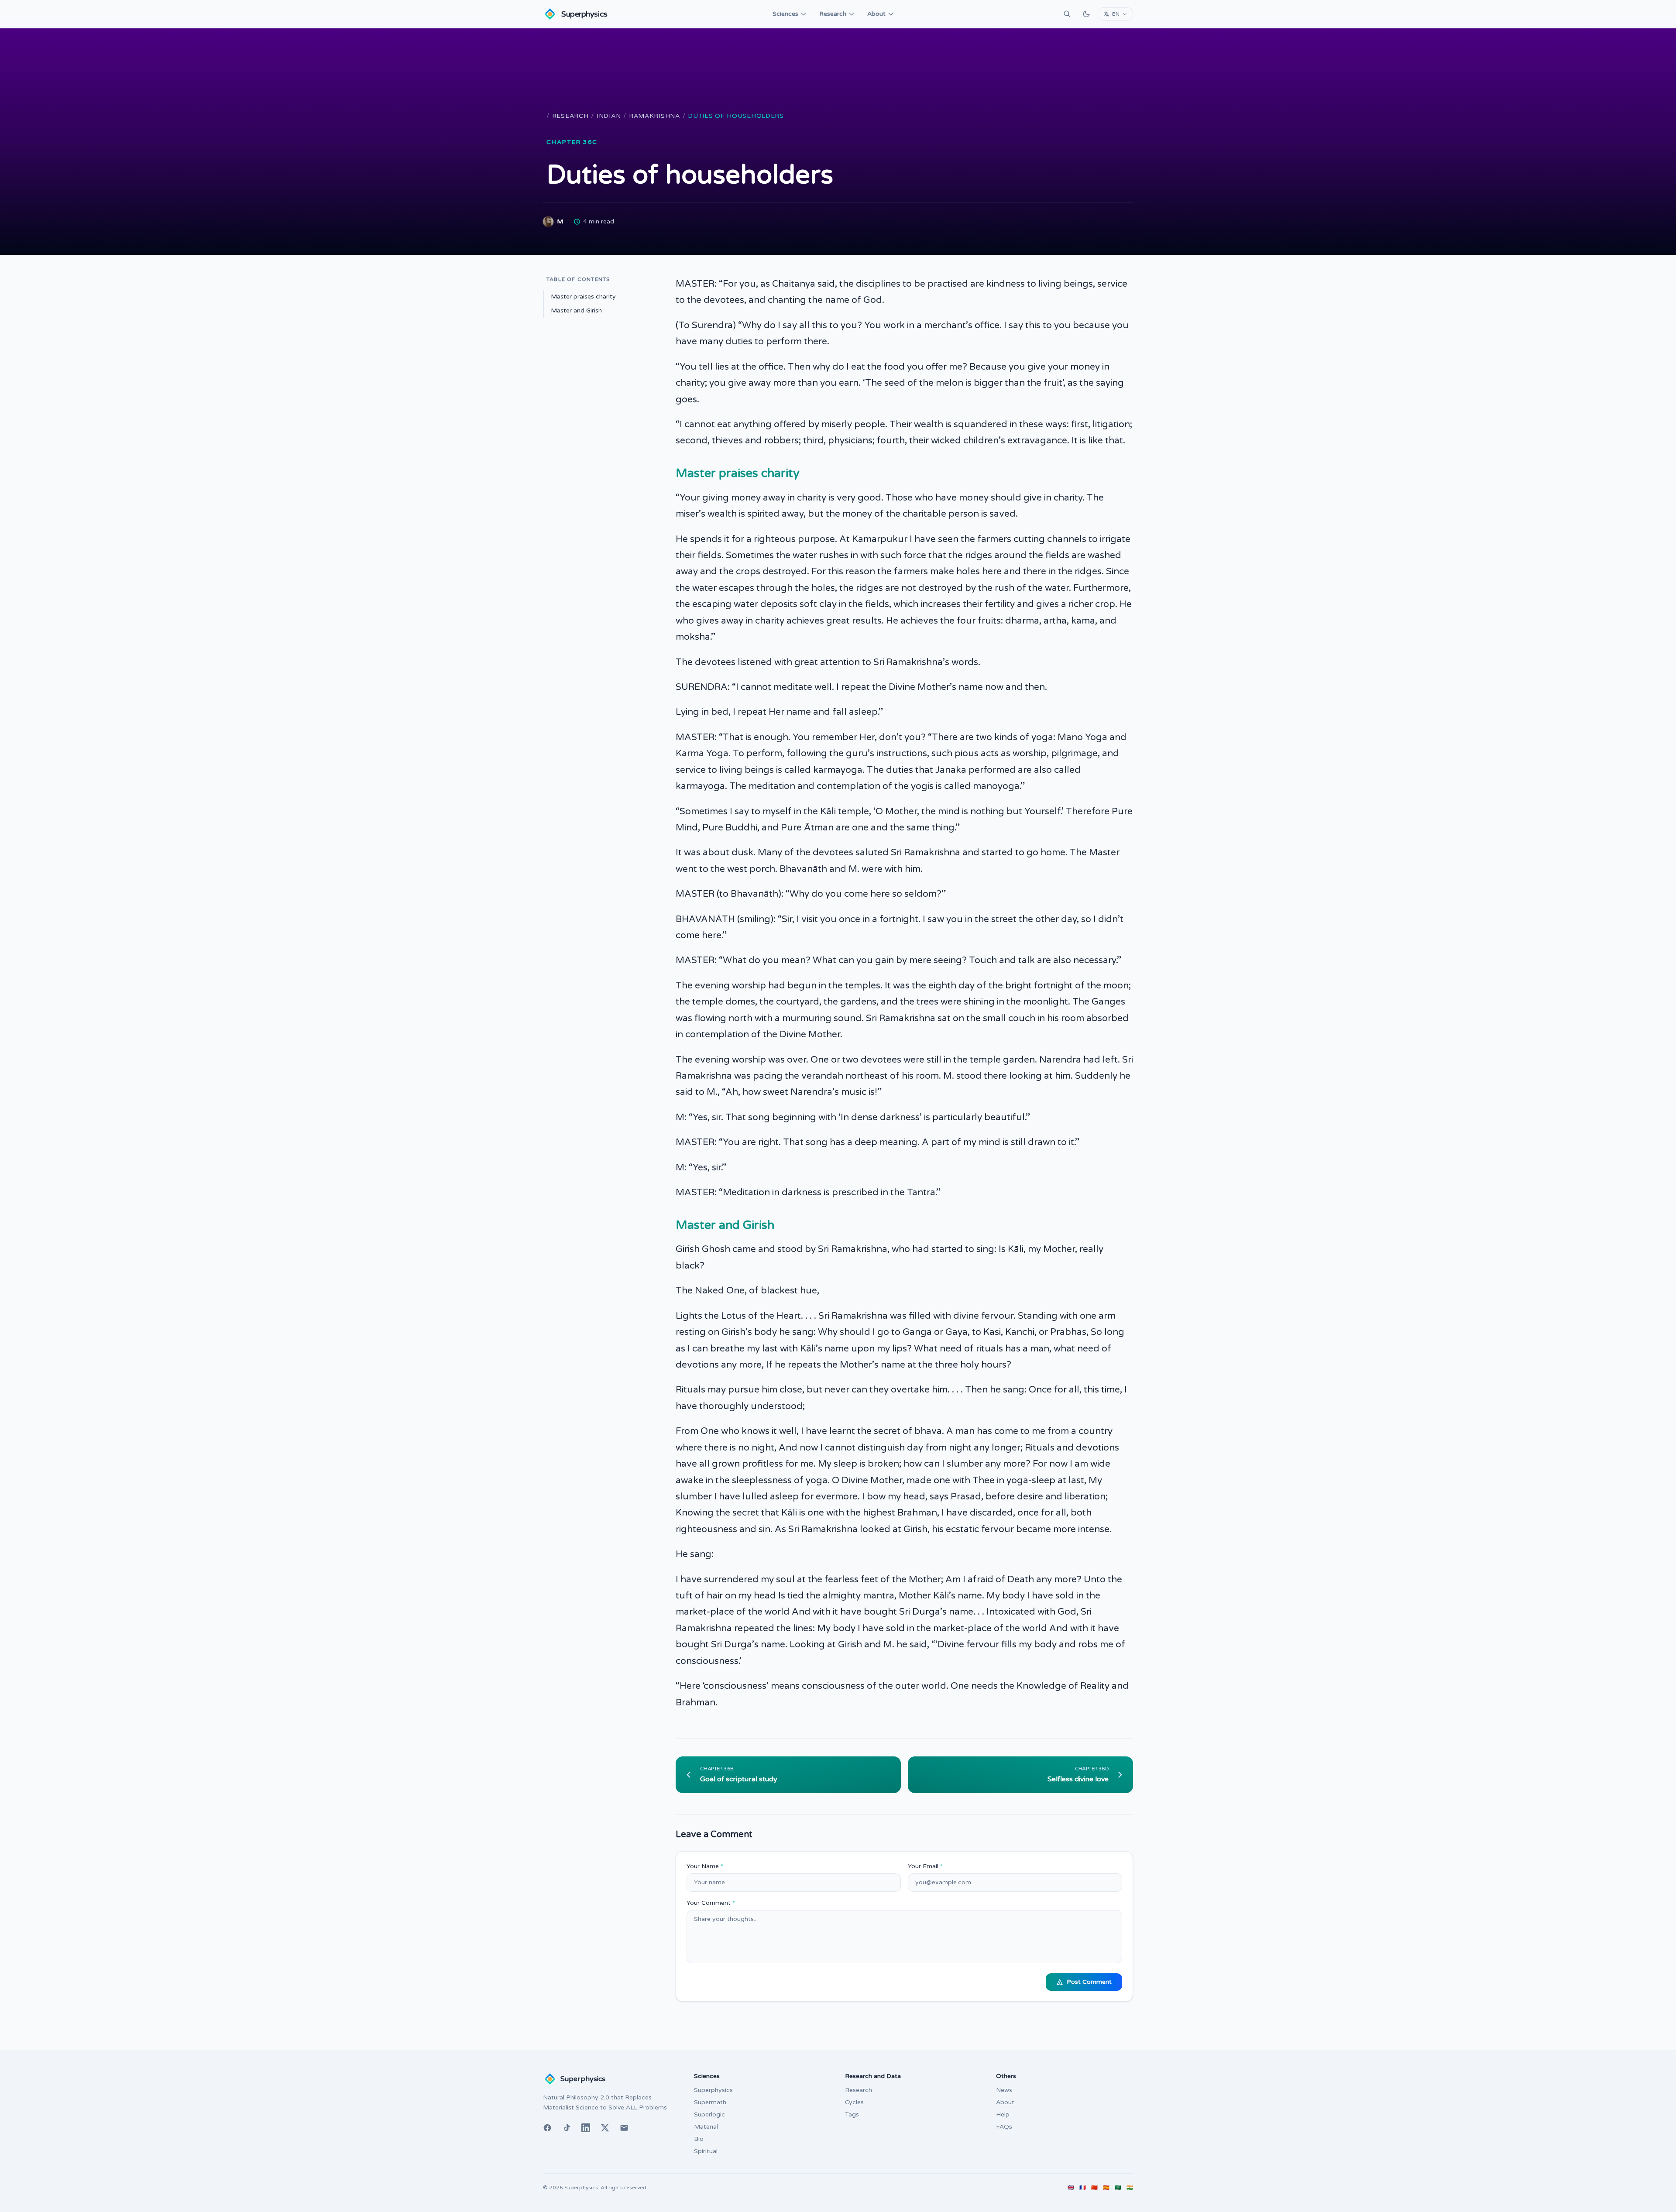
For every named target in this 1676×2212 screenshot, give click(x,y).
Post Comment (1089, 1982)
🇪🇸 (1106, 2188)
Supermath (710, 2102)
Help (1003, 2114)
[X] (605, 2128)
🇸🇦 (1118, 2188)
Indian (609, 116)
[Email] (624, 2128)
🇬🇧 (1071, 2188)
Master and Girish (576, 310)
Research (833, 14)
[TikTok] (567, 2128)
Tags (852, 2114)
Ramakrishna (654, 116)
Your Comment (711, 1903)
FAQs (1004, 2127)
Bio (699, 2139)
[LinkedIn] (586, 2128)
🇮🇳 (1130, 2188)
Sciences (785, 14)
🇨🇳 (1094, 2188)
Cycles (854, 2102)
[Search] (1067, 14)
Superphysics (713, 2090)
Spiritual (706, 2151)
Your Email (925, 1866)
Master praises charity (583, 297)
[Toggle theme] (1086, 14)
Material (706, 2127)
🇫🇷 (1083, 2188)
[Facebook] (547, 2128)
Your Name (705, 1866)
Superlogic (709, 2114)
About (876, 14)
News (1004, 2090)
